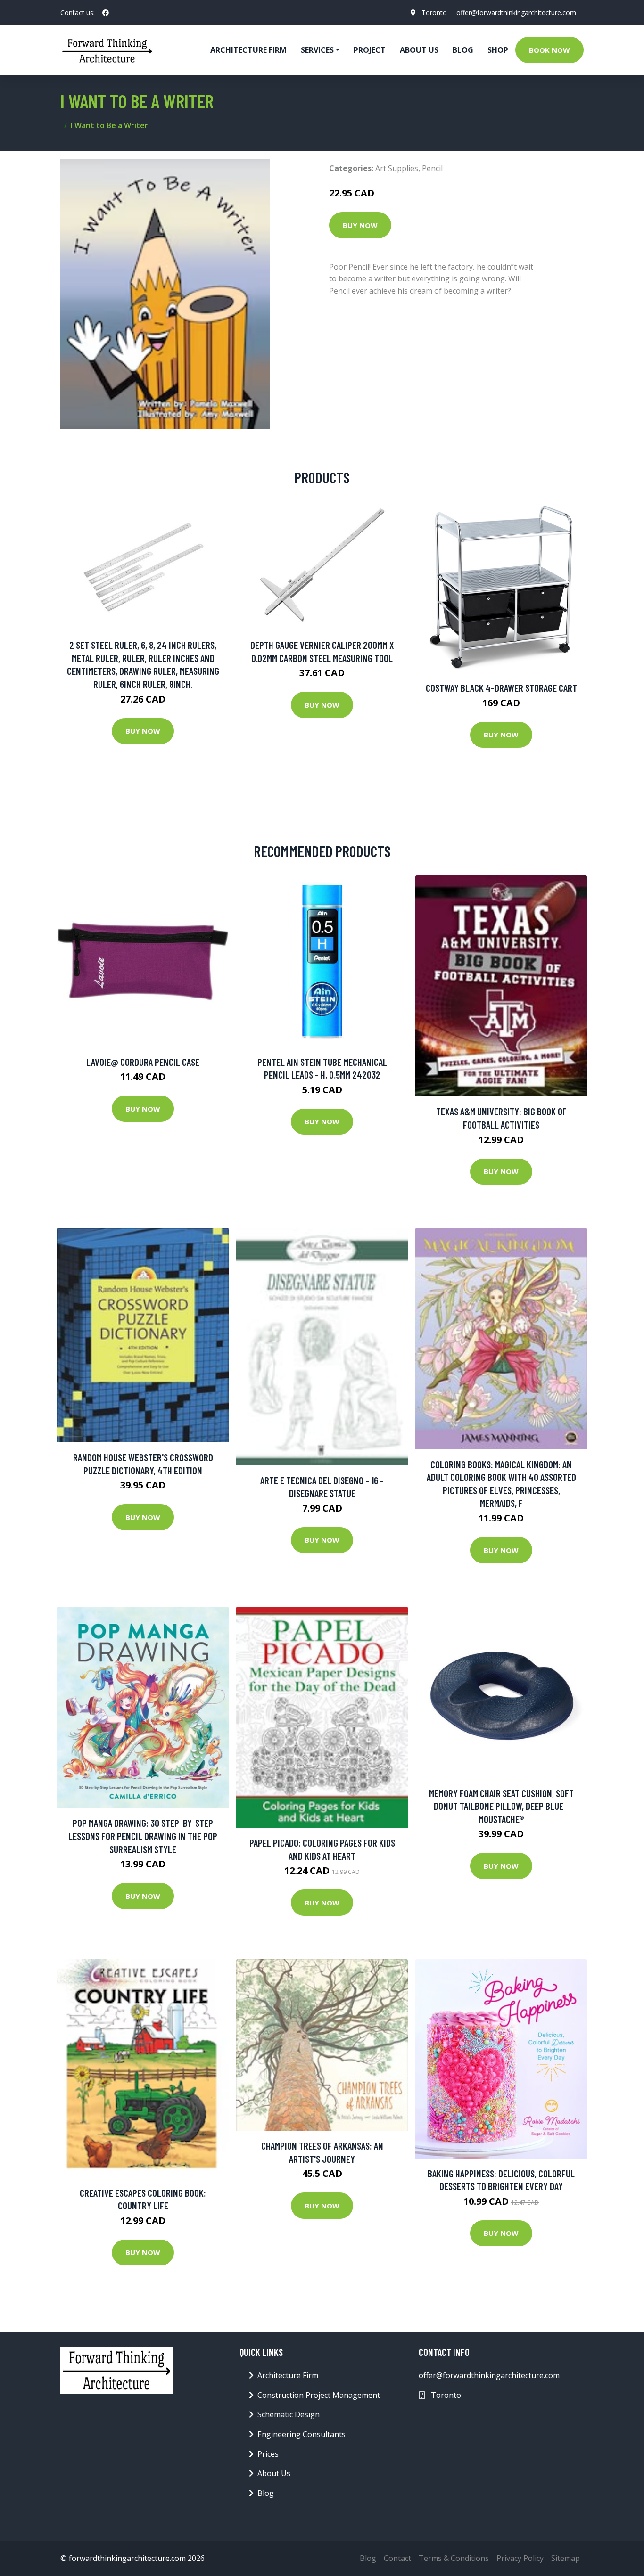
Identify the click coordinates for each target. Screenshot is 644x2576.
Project (370, 50)
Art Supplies (397, 168)
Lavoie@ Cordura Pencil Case (143, 1062)
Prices (268, 2454)
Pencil (432, 168)
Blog (463, 50)
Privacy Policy (520, 2558)
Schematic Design (289, 2414)
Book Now (549, 50)
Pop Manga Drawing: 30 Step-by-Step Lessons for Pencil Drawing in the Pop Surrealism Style (143, 1836)
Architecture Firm (288, 2375)
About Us (419, 50)
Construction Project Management (319, 2395)
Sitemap (566, 2558)
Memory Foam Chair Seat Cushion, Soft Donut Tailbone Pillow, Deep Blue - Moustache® (501, 1806)
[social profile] (106, 13)
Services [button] (317, 50)
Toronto (434, 12)
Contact (397, 2558)
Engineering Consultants (301, 2434)
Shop (498, 50)
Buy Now (360, 225)
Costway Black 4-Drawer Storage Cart (501, 688)
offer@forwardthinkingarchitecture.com (516, 12)
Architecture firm (248, 50)
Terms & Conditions (454, 2558)
